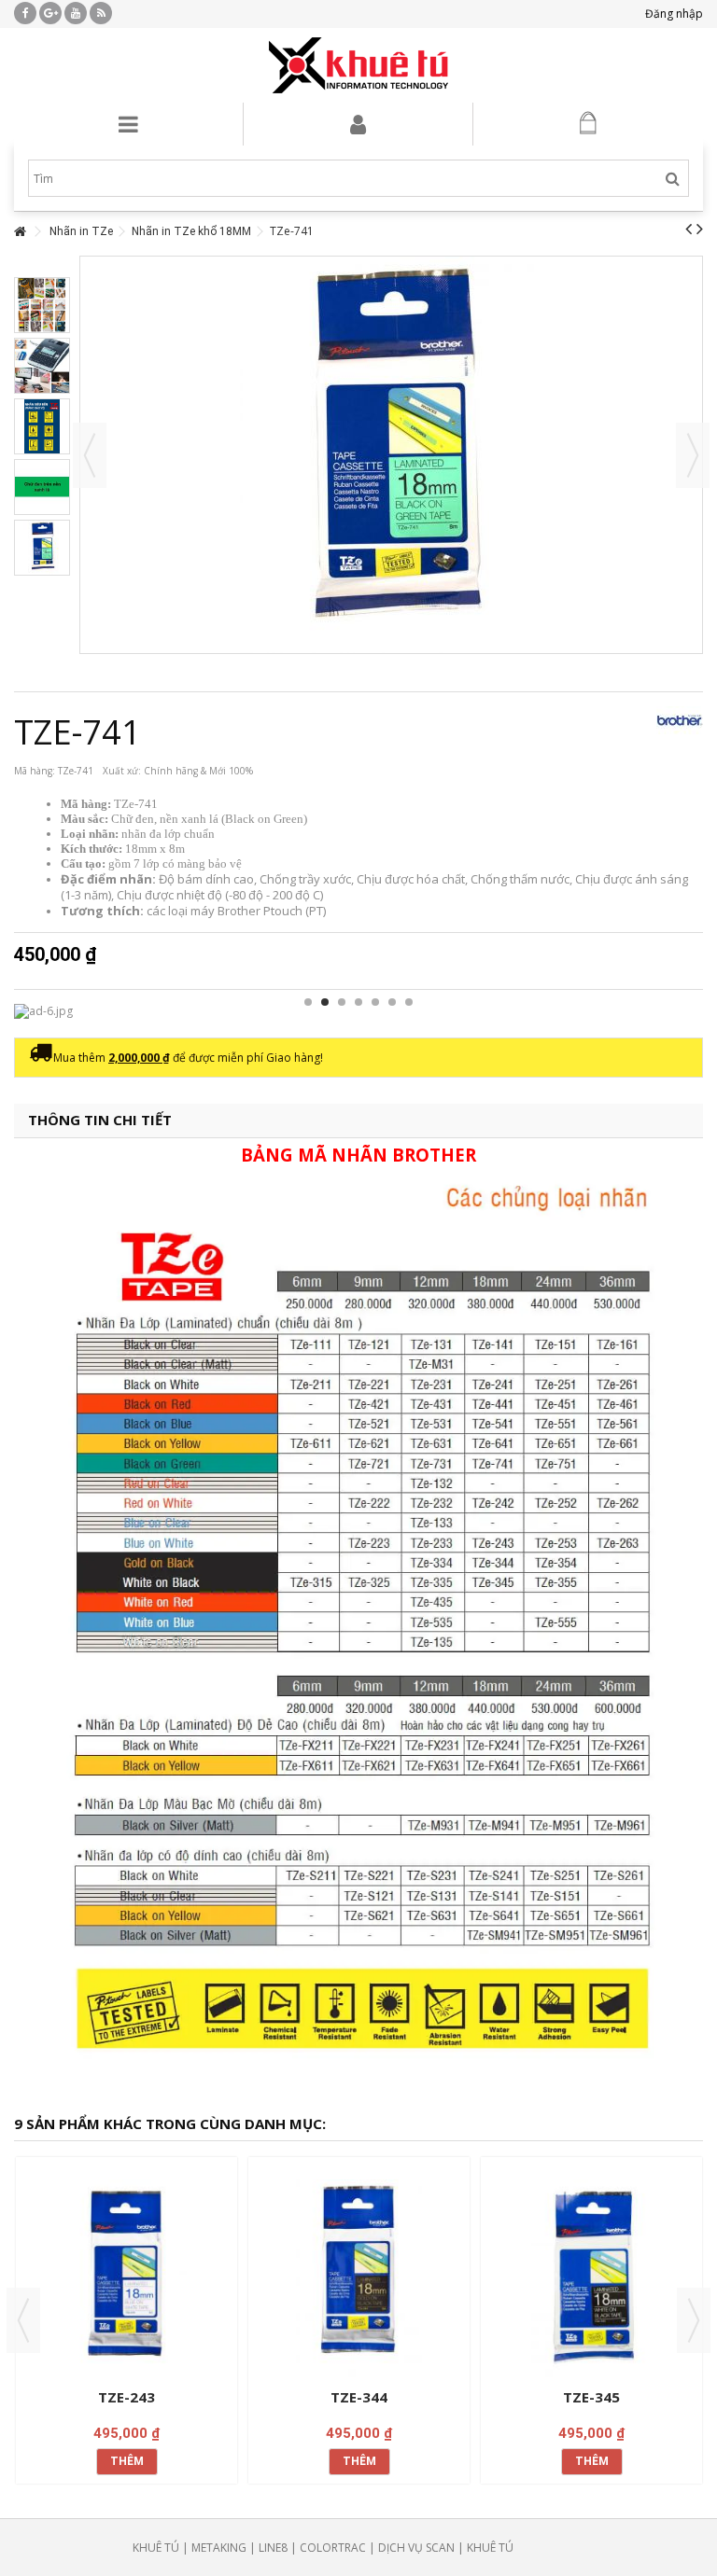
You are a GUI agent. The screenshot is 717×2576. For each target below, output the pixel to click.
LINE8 (273, 2548)
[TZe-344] (359, 2275)
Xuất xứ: (122, 771)
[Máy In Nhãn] (358, 65)
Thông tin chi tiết (100, 1120)
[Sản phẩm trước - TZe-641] (689, 229)
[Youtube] (76, 13)
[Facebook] (25, 13)
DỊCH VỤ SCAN (416, 2548)
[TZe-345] (591, 2275)
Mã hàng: (35, 771)
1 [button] (308, 1002)
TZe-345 (591, 2397)
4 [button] (358, 1002)
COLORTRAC (333, 2548)
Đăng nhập (673, 14)
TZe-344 (359, 2397)
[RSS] (101, 13)
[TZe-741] (42, 305)
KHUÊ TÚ (156, 2548)
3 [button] (342, 1002)
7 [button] (409, 1002)
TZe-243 (127, 2397)
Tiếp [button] (693, 455)
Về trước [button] (90, 455)
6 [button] (392, 1002)
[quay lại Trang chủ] (20, 232)
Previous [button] (23, 2320)
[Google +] (50, 13)
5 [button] (375, 1002)
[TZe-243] (127, 2275)
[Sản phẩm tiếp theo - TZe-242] (700, 229)
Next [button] (694, 2320)
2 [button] (325, 1002)
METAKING (219, 2548)
